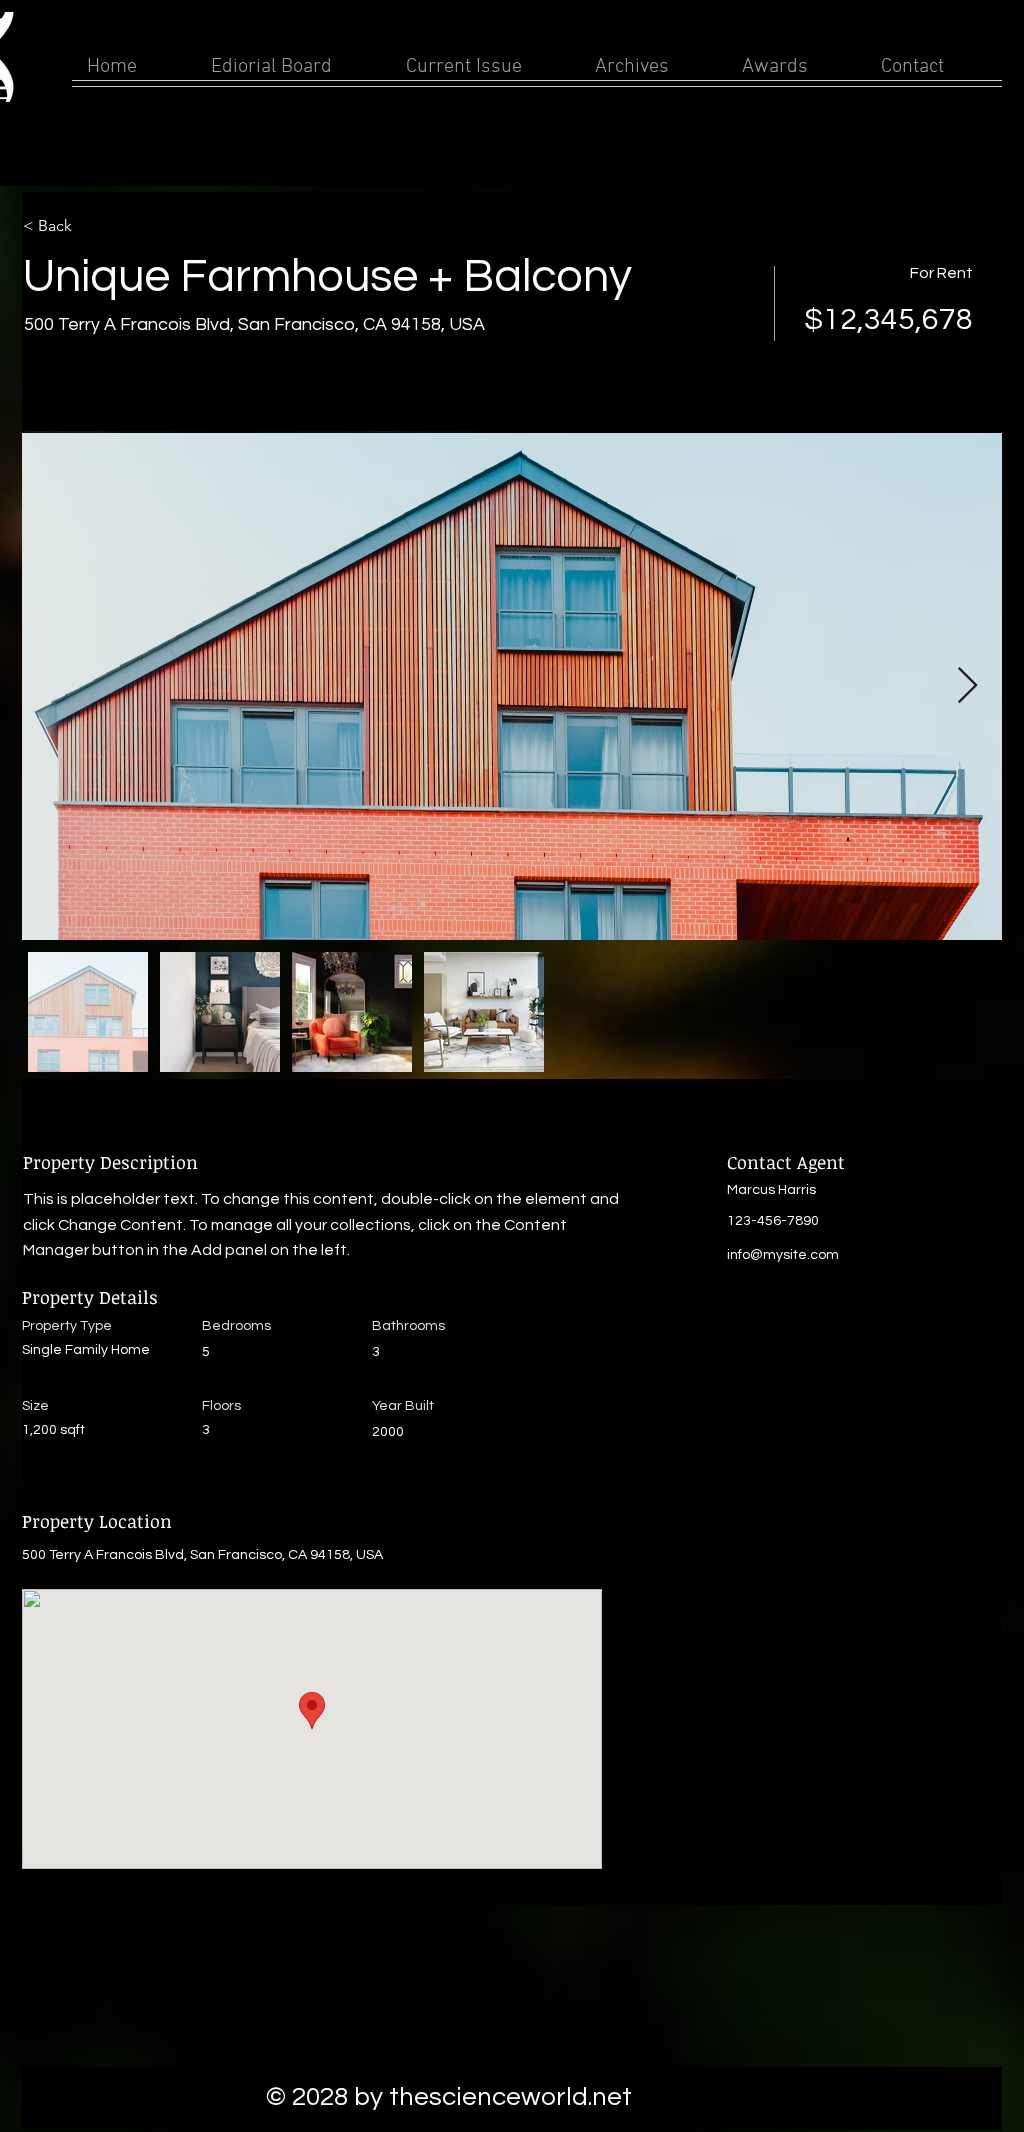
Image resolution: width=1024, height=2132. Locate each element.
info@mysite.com (783, 1255)
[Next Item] (967, 686)
